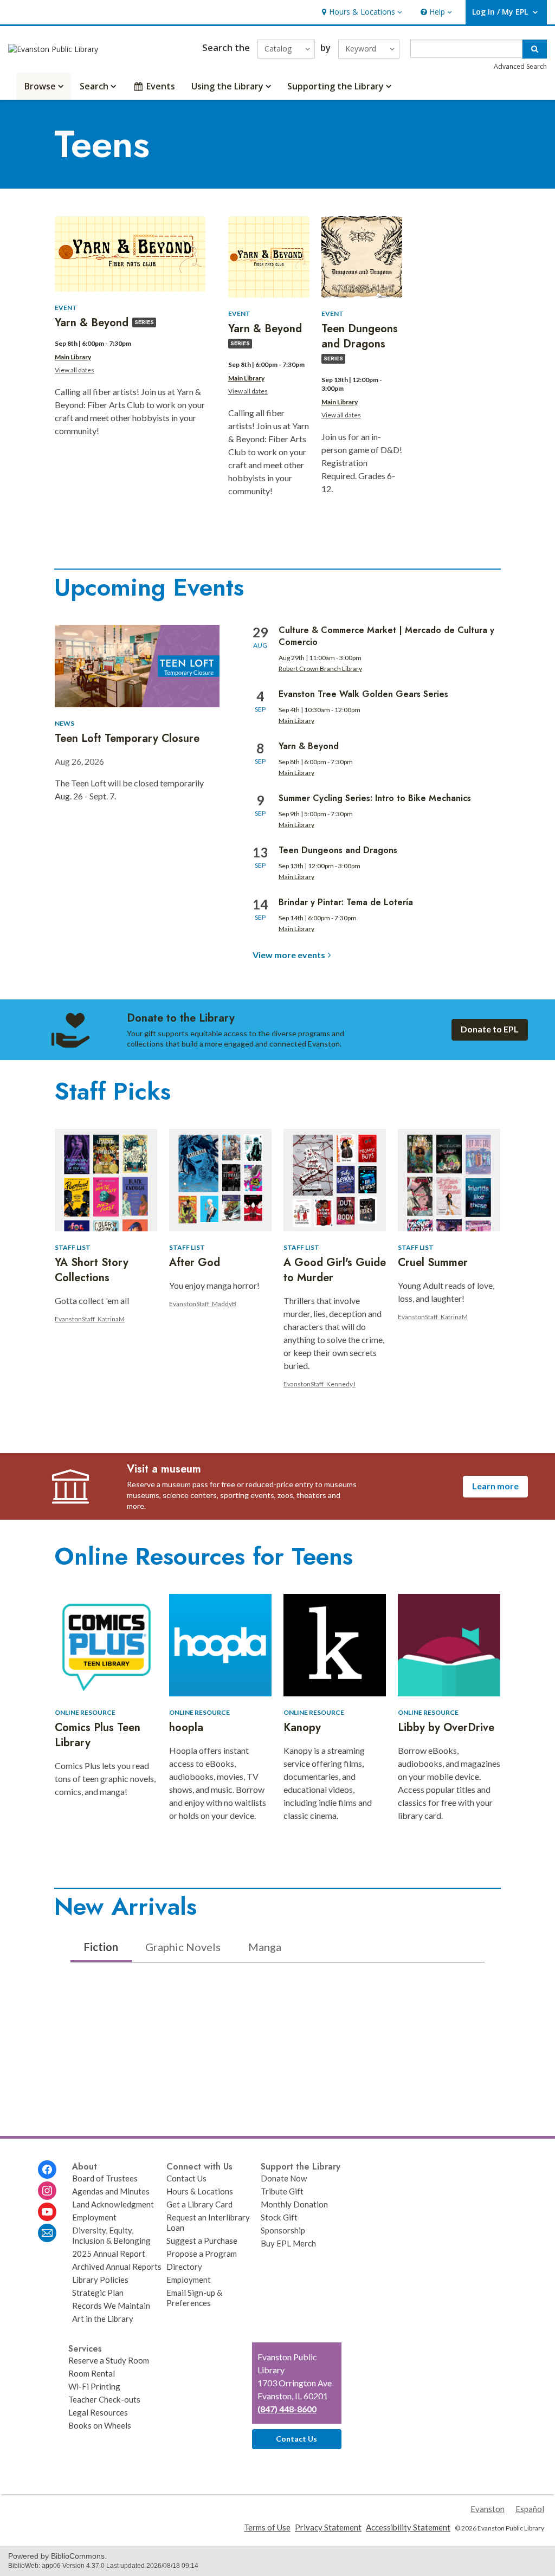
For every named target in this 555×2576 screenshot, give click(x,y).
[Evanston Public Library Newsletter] (47, 2233)
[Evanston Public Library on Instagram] (47, 2191)
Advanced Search (520, 66)
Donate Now (284, 2178)
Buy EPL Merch (288, 2243)
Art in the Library (103, 2319)
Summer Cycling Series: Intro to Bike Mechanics (375, 798)
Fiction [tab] (101, 1947)
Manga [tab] (265, 1947)
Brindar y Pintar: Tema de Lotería (346, 902)
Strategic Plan (98, 2293)
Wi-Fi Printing (94, 2386)
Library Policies (100, 2280)
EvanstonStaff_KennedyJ (320, 1384)
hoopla (186, 1728)
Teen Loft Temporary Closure (127, 738)
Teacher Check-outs (104, 2399)
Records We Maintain (111, 2306)
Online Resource (85, 1712)
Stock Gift (279, 2217)
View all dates (75, 370)
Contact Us (186, 2178)
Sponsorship (283, 2230)
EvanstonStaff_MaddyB (203, 1304)
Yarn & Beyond (309, 746)
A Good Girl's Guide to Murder (335, 1270)
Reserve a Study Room (109, 2360)
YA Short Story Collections (92, 1270)
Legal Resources (98, 2412)
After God (195, 1263)
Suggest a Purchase (202, 2241)
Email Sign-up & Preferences (194, 2298)
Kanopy (302, 1728)
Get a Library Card (199, 2204)
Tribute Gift (282, 2191)
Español (530, 2509)
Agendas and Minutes (111, 2191)
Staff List (73, 1247)
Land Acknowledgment (113, 2204)
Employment (94, 2217)
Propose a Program (202, 2254)
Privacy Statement (328, 2527)
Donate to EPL (490, 1029)
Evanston (488, 2509)
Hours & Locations (200, 2191)
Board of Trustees (105, 2178)
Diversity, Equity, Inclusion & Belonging (111, 2235)
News (64, 723)
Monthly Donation (294, 2204)
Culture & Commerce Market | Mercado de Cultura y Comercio (386, 636)
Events (161, 86)
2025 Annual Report (109, 2254)
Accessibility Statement (408, 2527)
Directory (184, 2267)
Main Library (73, 357)
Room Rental (92, 2373)
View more (289, 955)
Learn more (495, 1486)
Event (66, 308)
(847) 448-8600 (287, 2409)
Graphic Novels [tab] (183, 1947)
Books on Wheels (100, 2425)
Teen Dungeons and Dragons (338, 850)
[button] (361, 12)
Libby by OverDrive (446, 1728)
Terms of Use (267, 2527)
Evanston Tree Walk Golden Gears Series (363, 694)
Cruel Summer (433, 1263)
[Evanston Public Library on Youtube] (47, 2212)
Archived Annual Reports (117, 2267)
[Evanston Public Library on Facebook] (47, 2170)
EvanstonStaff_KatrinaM (90, 1319)
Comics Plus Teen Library (98, 1735)
